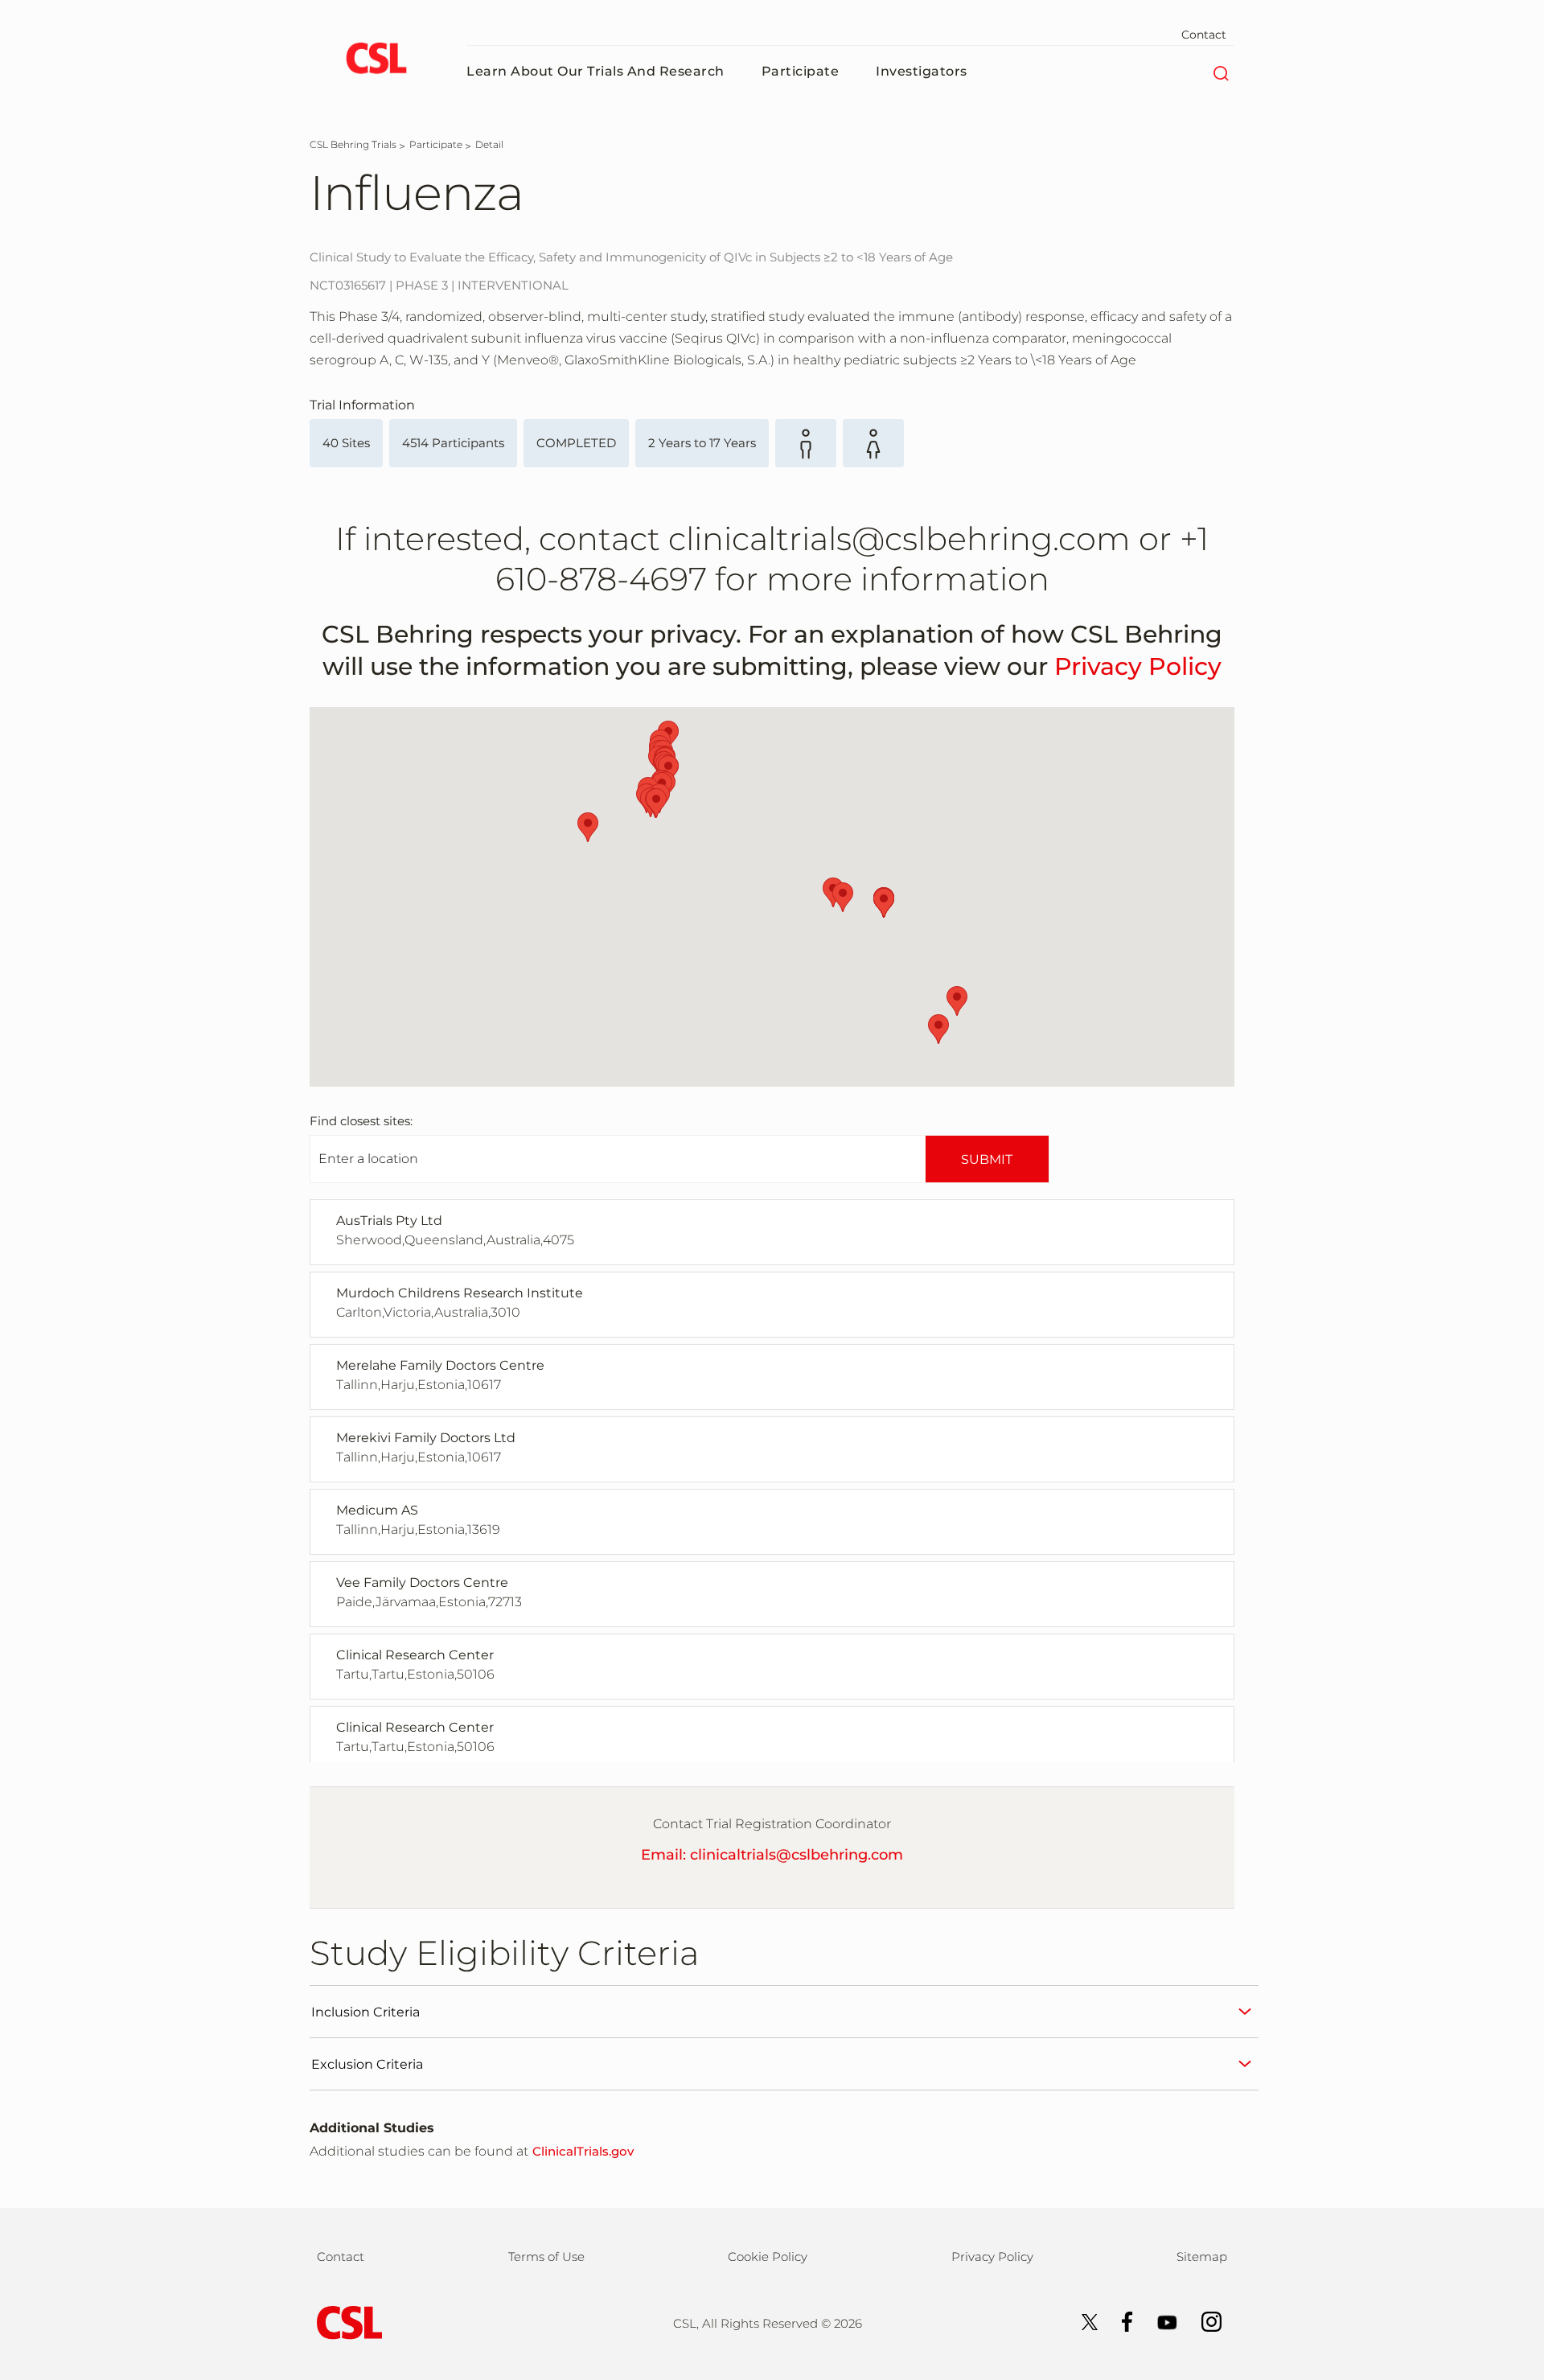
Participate (801, 71)
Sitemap (1202, 2257)
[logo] (376, 60)
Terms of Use (546, 2257)
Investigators (922, 71)
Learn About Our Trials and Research (595, 71)
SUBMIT (987, 1159)
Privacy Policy (1138, 666)
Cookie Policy (768, 2257)
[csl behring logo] (346, 2322)
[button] (957, 1001)
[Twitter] (1082, 2321)
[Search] (1220, 72)
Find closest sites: (361, 1121)
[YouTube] (1159, 2321)
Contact (1204, 35)
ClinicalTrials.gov (583, 2151)
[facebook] (1119, 2321)
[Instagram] (1203, 2321)
